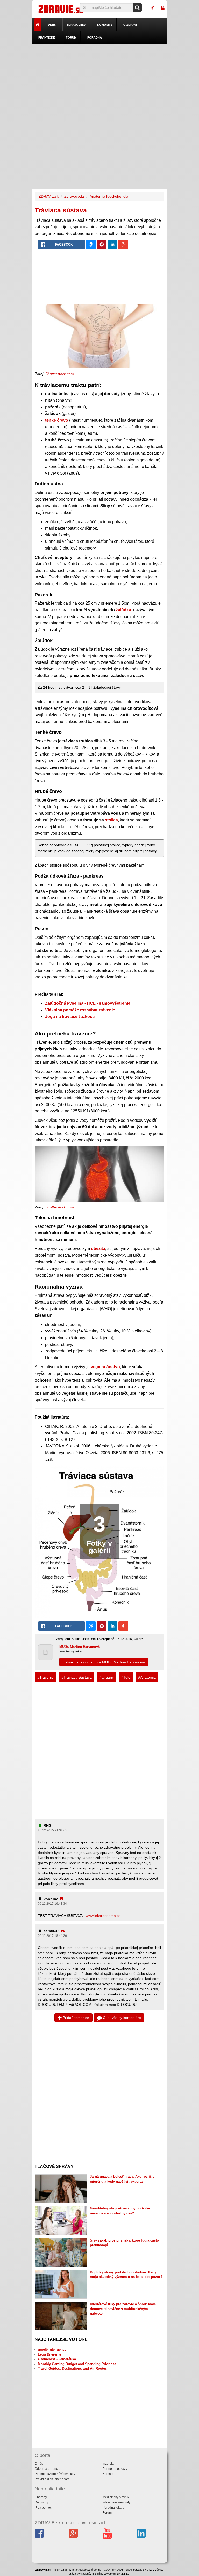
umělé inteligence (52, 2349)
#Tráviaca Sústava (77, 1677)
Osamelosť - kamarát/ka (57, 2359)
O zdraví (130, 25)
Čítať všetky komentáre (121, 2018)
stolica (111, 820)
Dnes (52, 25)
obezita (98, 1249)
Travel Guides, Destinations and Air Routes (72, 2369)
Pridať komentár (75, 2018)
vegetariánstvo (105, 1367)
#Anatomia (147, 1677)
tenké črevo (57, 420)
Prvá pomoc (43, 2508)
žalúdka (123, 610)
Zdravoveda (76, 25)
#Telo (126, 1677)
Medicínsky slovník (116, 2497)
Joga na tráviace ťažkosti (70, 1016)
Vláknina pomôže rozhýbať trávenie (80, 1010)
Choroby (41, 2497)
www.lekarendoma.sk (103, 1916)
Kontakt (108, 2474)
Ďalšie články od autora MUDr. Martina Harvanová (104, 1662)
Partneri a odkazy (115, 2469)
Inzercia (108, 2464)
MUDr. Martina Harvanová (80, 1647)
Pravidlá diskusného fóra (52, 2479)
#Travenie (45, 1677)
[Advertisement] (100, 80)
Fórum (71, 37)
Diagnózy (41, 2502)
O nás (39, 2464)
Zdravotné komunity (116, 2502)
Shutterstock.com (60, 374)
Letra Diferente (49, 2354)
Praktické (47, 37)
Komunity (105, 25)
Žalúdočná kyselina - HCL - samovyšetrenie (88, 1003)
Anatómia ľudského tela (109, 196)
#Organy (107, 1677)
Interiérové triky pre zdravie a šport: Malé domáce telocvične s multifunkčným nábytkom (123, 2309)
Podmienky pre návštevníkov (55, 2474)
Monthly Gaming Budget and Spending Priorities (77, 2364)
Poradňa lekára (113, 2508)
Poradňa (95, 37)
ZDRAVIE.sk (49, 196)
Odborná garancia (48, 2469)
